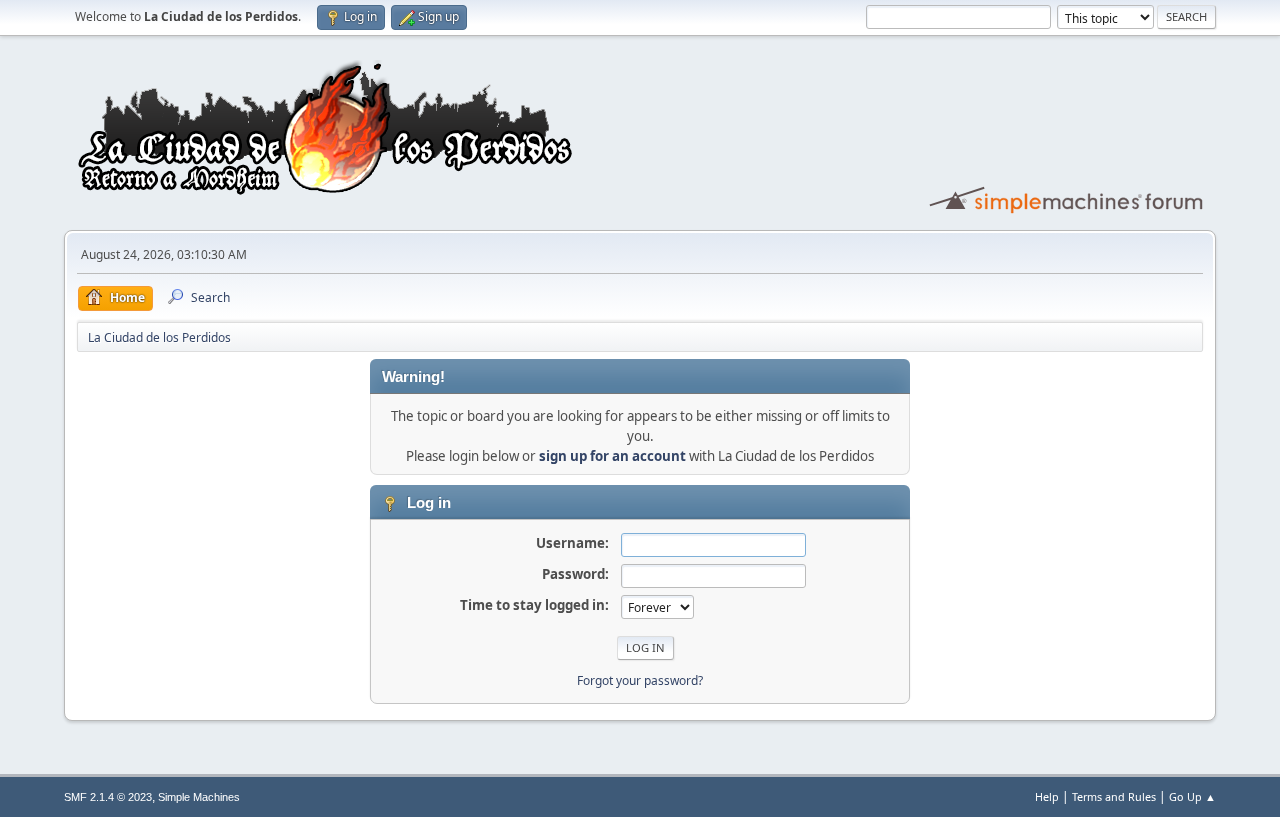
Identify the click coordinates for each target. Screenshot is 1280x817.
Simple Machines (199, 797)
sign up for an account (612, 456)
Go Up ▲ (1192, 796)
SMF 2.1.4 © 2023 (108, 797)
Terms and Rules (1114, 796)
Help (1047, 796)
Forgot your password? (640, 680)
